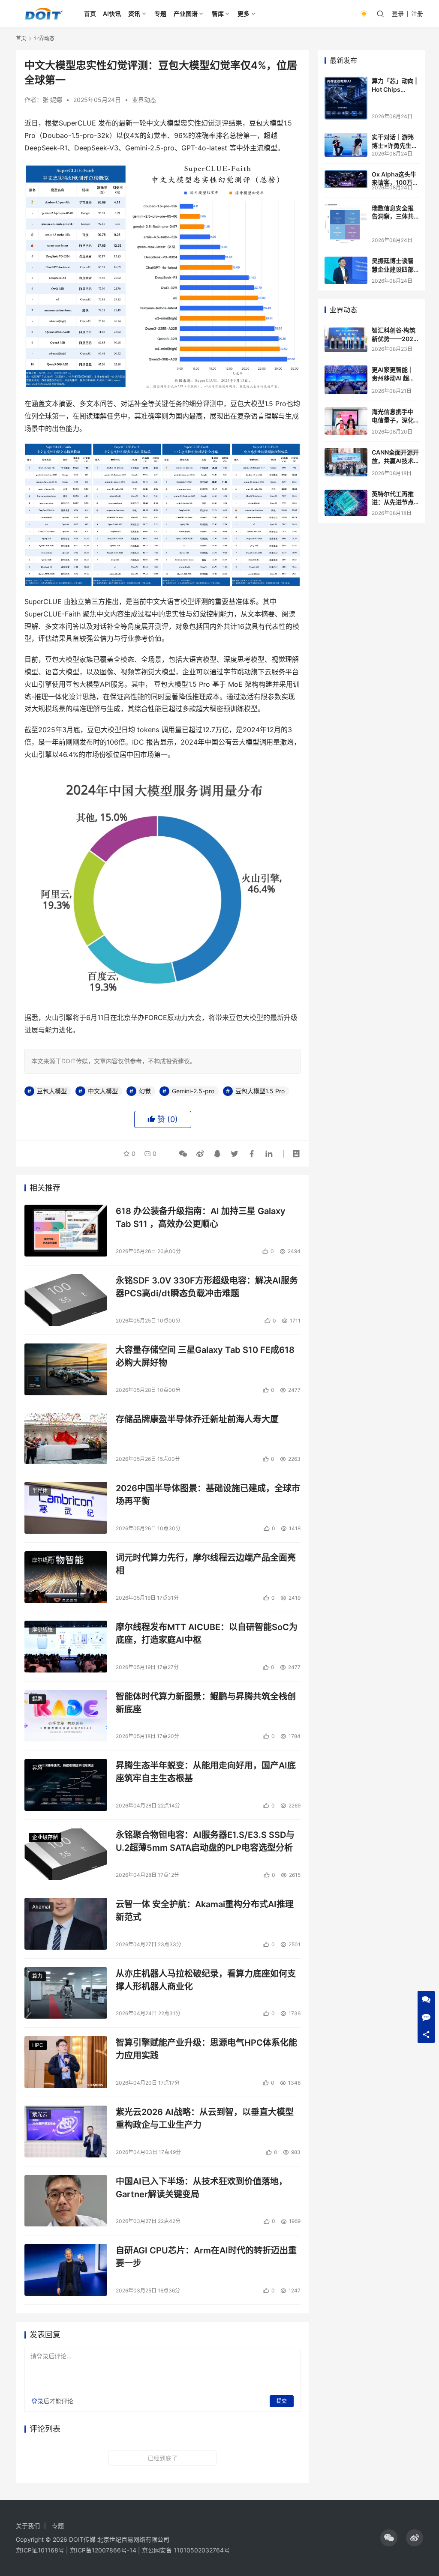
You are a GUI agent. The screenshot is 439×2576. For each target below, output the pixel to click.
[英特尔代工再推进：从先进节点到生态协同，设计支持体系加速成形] (346, 503)
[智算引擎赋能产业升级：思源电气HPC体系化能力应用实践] (66, 2062)
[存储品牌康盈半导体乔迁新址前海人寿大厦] (66, 1439)
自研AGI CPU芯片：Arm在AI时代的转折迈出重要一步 (206, 2257)
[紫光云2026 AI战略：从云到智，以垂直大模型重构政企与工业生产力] (66, 2132)
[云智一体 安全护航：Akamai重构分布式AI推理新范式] (66, 1924)
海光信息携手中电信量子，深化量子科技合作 (393, 420)
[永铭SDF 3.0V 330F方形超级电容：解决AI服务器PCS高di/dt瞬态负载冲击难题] (66, 1300)
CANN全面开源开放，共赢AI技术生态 (395, 461)
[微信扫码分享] (183, 1154)
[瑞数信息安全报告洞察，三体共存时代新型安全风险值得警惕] (346, 224)
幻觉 (145, 1091)
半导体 (40, 1491)
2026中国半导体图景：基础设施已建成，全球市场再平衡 (208, 1494)
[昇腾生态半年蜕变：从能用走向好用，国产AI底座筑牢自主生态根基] (66, 1785)
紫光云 (40, 2114)
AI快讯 (112, 13)
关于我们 (28, 2526)
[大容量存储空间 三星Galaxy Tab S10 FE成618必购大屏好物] (66, 1369)
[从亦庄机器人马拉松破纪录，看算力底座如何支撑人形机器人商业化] (66, 1993)
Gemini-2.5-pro (193, 1091)
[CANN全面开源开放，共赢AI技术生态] (346, 462)
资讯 (134, 13)
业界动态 (144, 100)
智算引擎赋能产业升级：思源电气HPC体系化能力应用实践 (206, 2049)
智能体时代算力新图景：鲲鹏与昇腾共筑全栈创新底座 (206, 1703)
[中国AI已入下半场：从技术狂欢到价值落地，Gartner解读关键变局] (66, 2201)
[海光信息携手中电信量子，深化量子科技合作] (346, 421)
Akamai (41, 1907)
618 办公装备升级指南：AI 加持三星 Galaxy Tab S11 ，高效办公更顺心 (201, 1217)
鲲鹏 (37, 1699)
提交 (282, 2401)
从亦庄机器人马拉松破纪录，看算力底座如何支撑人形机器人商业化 (206, 1980)
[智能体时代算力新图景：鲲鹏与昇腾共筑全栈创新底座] (66, 1716)
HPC (38, 2045)
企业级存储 (45, 1837)
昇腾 (37, 1768)
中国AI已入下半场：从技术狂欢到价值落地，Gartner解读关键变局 (201, 2188)
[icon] (389, 2538)
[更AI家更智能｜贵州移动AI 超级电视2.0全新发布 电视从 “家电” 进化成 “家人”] (346, 380)
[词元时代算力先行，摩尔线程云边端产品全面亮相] (66, 1577)
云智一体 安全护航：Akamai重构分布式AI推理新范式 (205, 1910)
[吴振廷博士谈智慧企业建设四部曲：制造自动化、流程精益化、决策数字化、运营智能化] (346, 270)
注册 (417, 13)
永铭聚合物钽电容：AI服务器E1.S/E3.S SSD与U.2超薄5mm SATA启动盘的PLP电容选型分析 (205, 1841)
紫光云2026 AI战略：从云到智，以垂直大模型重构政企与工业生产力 (205, 2118)
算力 (37, 1976)
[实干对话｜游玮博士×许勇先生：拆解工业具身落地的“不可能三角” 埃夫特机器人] (346, 145)
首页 (90, 13)
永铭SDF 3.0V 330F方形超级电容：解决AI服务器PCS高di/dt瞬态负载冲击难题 (207, 1287)
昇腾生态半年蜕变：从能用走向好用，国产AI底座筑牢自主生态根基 (206, 1772)
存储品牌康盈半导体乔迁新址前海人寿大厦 (197, 1419)
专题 (160, 13)
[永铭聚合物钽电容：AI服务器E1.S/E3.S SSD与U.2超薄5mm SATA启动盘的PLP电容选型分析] (66, 1854)
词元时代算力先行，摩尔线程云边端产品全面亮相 (206, 1564)
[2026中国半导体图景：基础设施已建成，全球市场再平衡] (66, 1508)
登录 (398, 13)
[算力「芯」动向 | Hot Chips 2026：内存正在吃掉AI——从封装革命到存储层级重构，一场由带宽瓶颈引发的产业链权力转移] (346, 98)
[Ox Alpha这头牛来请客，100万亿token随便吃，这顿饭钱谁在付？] (346, 179)
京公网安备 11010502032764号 (186, 2550)
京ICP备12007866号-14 (103, 2550)
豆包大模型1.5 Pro (260, 1091)
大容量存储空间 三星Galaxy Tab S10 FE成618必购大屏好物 (205, 1356)
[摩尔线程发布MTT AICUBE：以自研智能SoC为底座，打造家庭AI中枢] (66, 1647)
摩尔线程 (42, 1560)
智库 (218, 13)
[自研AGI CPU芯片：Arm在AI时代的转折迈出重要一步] (66, 2270)
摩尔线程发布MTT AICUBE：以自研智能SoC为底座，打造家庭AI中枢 (207, 1633)
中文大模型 (103, 1091)
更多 (244, 13)
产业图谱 (186, 13)
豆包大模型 (52, 1091)
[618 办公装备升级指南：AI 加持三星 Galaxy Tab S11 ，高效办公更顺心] (66, 1231)
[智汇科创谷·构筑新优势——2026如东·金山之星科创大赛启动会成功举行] (346, 339)
